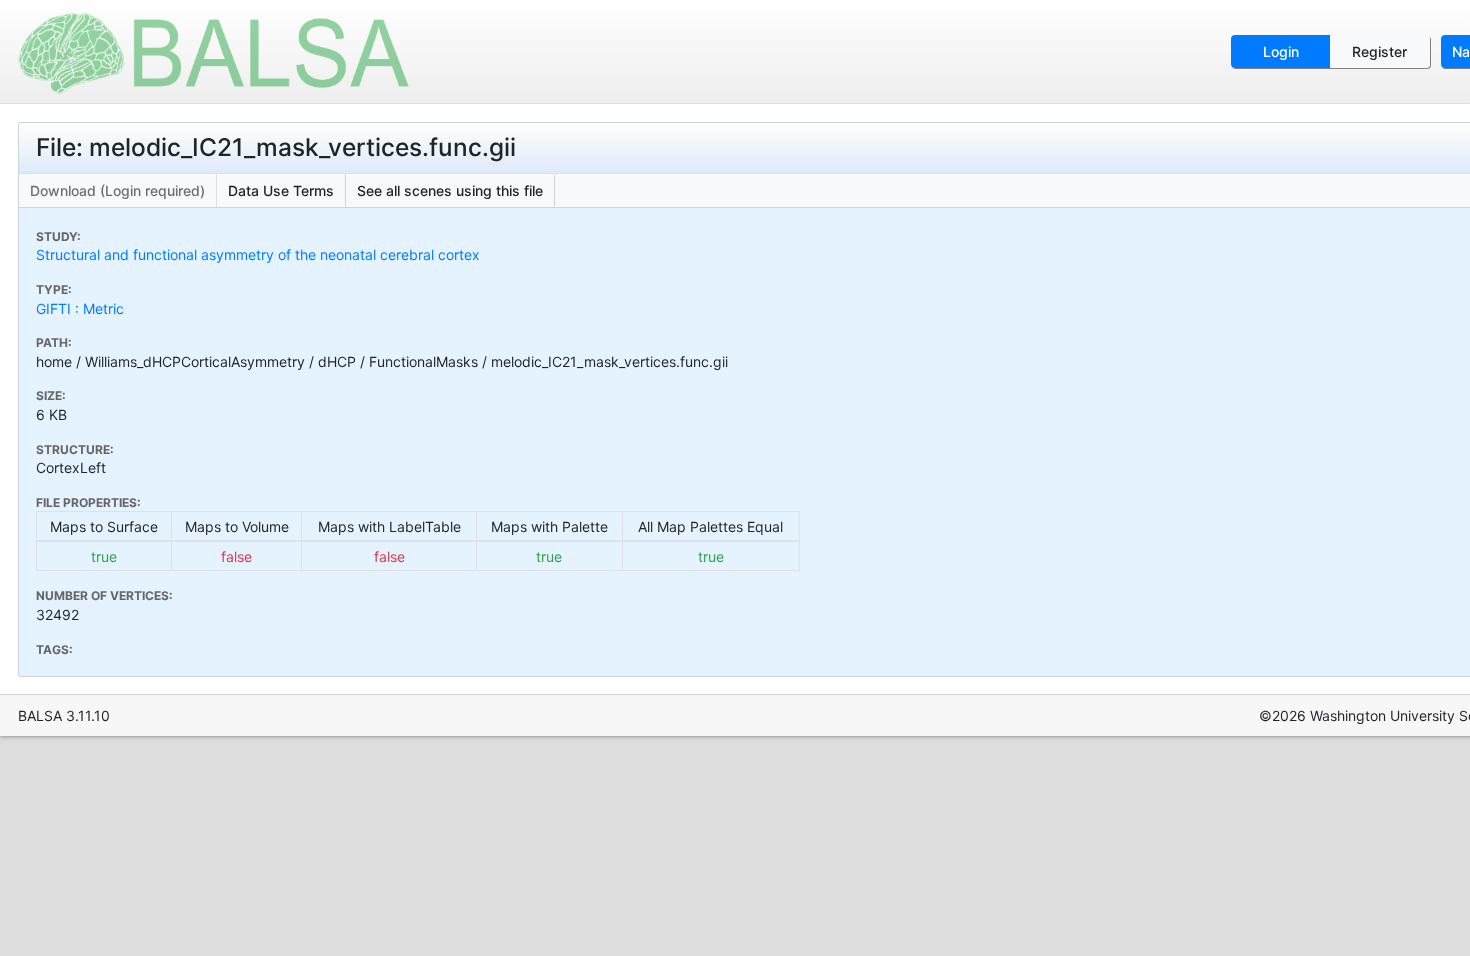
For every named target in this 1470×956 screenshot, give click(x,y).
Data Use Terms (281, 190)
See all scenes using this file (450, 190)
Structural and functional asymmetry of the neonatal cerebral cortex (258, 254)
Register (1379, 51)
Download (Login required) (117, 190)
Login (1281, 51)
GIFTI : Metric (80, 308)
